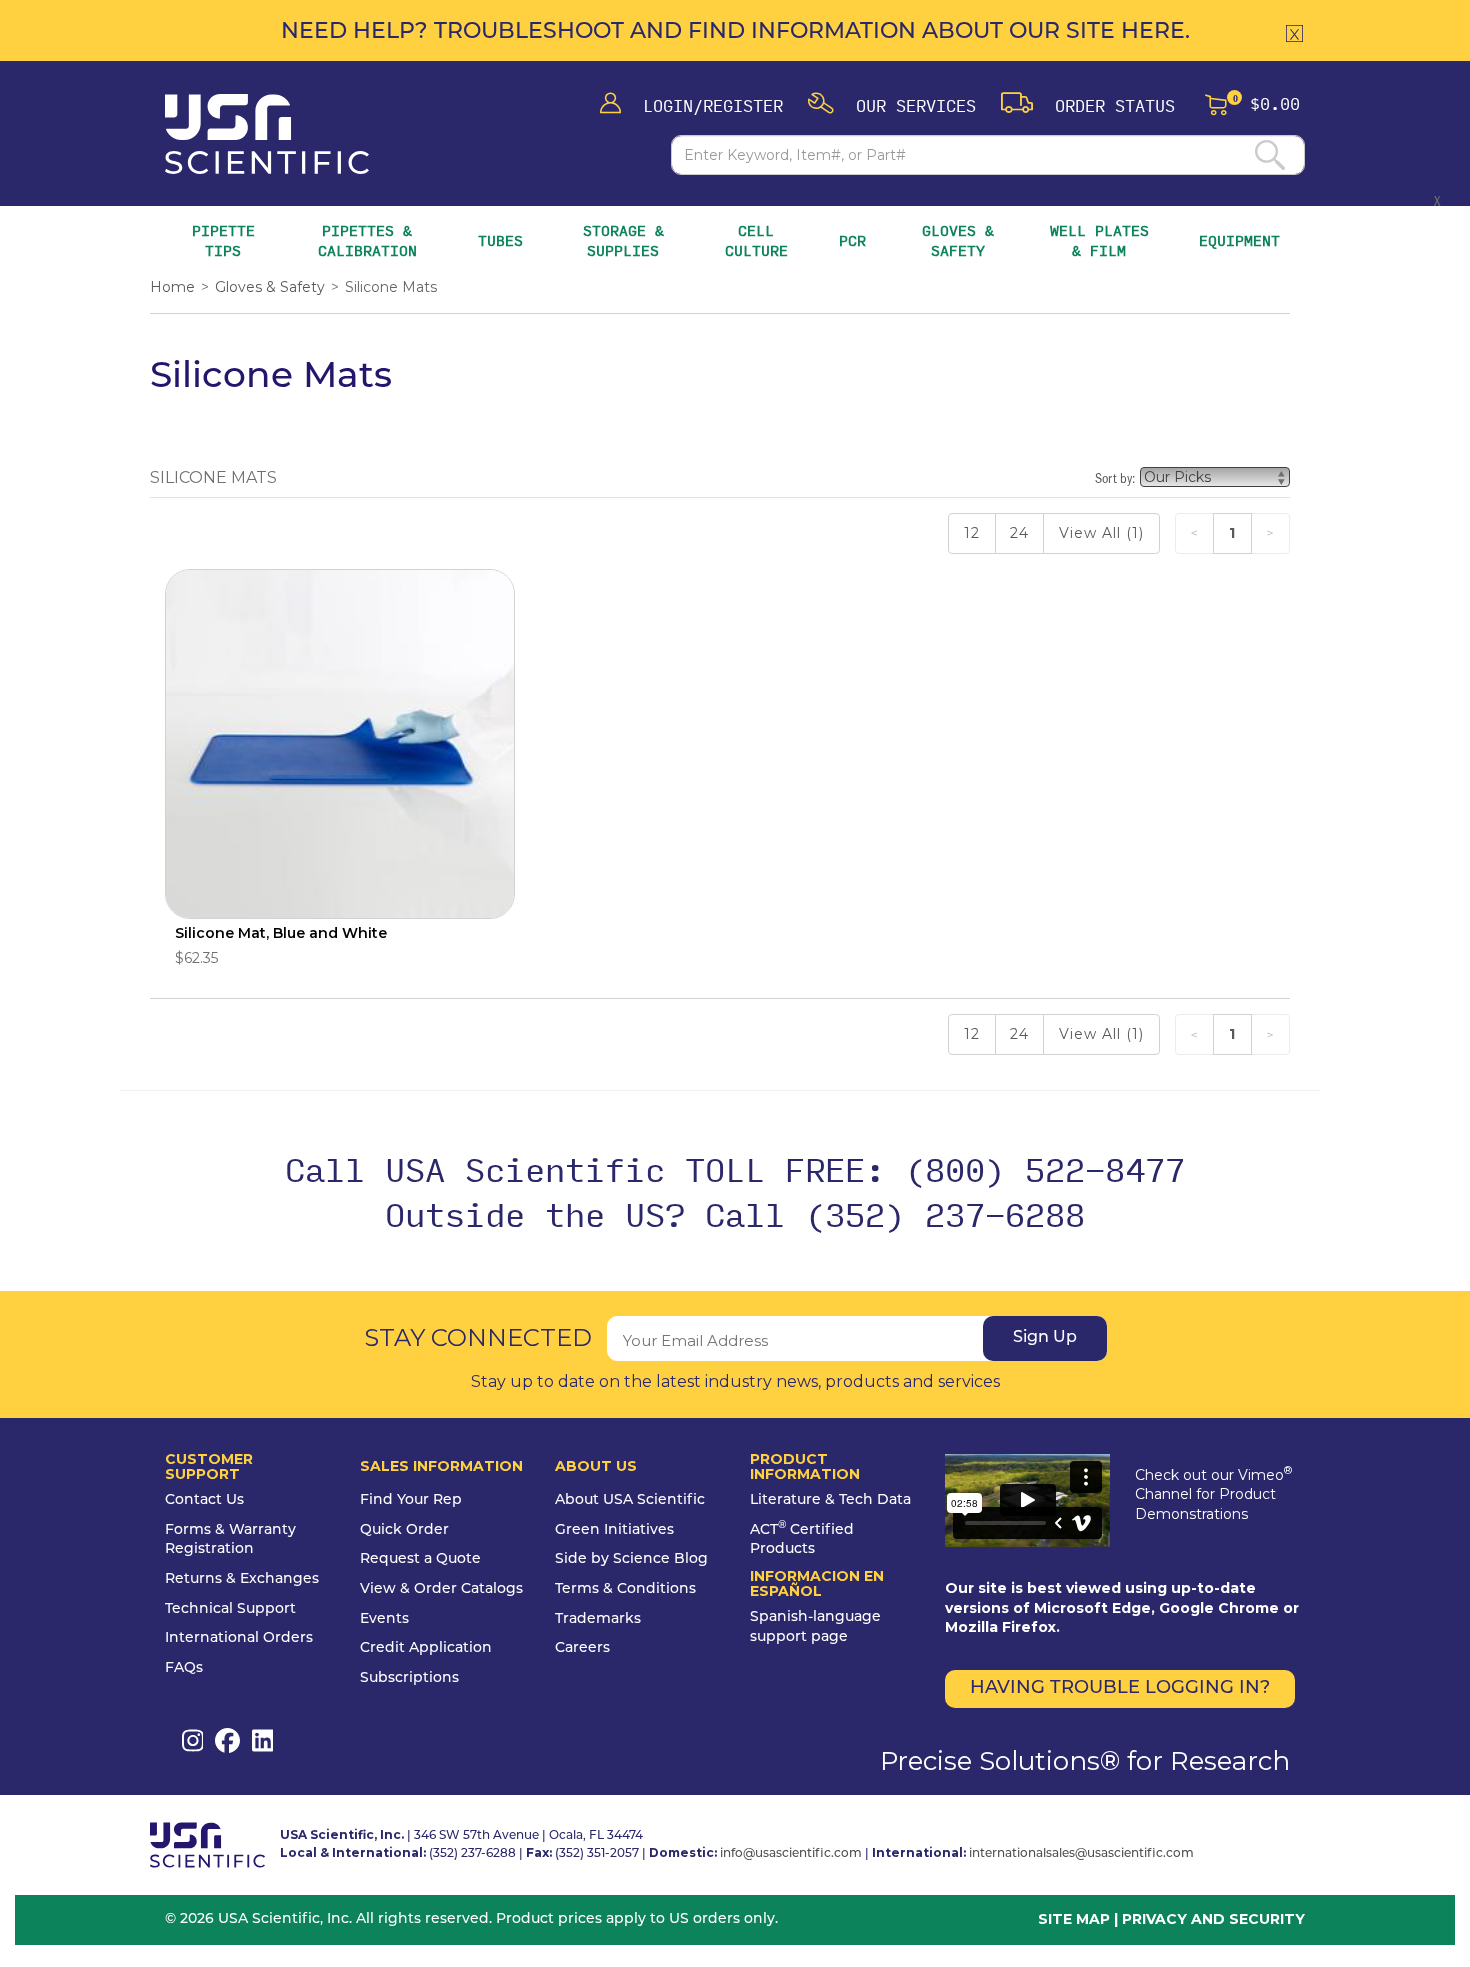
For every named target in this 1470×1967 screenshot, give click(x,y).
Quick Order (404, 1530)
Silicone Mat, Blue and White (281, 933)
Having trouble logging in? (1120, 1689)
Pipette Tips (224, 240)
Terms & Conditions (625, 1589)
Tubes (500, 241)
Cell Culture (756, 240)
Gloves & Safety (960, 240)
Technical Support (230, 1609)
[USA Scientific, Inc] (267, 134)
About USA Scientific (630, 1500)
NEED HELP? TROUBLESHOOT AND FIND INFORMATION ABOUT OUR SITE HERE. (735, 32)
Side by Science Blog (631, 1559)
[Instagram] (192, 1740)
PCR (852, 241)
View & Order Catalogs (441, 1589)
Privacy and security (1213, 1919)
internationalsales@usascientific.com (1081, 1854)
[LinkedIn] (262, 1740)
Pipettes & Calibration (370, 240)
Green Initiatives (614, 1530)
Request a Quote (420, 1559)
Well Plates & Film (1099, 240)
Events (384, 1619)
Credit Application (426, 1648)
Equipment (1239, 241)
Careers (582, 1648)
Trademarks (598, 1619)
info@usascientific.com (791, 1854)
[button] (892, 104)
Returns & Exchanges (242, 1579)
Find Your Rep (411, 1500)
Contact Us (204, 1500)
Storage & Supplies (628, 240)
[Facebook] (227, 1740)
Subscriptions (409, 1678)
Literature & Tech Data (830, 1500)
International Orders (239, 1638)
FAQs (184, 1668)
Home (172, 287)
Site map (1074, 1919)
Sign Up (1045, 1338)
